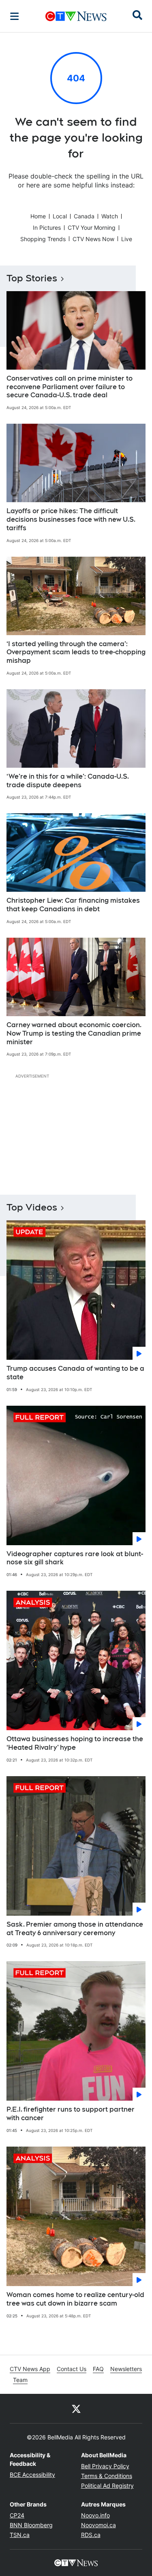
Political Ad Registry (107, 2486)
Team (20, 2380)
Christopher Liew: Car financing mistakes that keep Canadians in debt (73, 905)
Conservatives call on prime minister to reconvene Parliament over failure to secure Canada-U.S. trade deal (70, 387)
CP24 (17, 2515)
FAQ (98, 2369)
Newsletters (126, 2369)
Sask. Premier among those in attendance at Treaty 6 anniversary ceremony (75, 1929)
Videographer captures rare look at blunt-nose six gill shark (75, 1558)
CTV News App (30, 2369)
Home (38, 216)
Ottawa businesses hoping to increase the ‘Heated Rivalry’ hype (75, 1743)
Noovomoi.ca (98, 2525)
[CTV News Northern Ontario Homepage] (76, 16)
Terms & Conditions (107, 2476)
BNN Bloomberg (31, 2525)
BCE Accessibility (32, 2475)
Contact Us (72, 2369)
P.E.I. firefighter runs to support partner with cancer (71, 2114)
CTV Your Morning (92, 228)
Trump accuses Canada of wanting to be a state (75, 1373)
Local (60, 216)
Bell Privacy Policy (105, 2466)
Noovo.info (95, 2515)
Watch (110, 216)
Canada (84, 216)
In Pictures (47, 228)
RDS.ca (91, 2535)
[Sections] (15, 16)
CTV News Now (93, 239)
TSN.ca (20, 2535)
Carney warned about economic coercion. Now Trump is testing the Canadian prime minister (74, 1033)
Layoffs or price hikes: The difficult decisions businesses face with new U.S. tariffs (71, 519)
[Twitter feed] (76, 2408)
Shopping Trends (43, 239)
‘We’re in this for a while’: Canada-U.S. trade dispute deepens (68, 781)
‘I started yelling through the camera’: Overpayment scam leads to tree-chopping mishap (76, 652)
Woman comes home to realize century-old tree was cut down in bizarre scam (75, 2299)
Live (127, 239)
